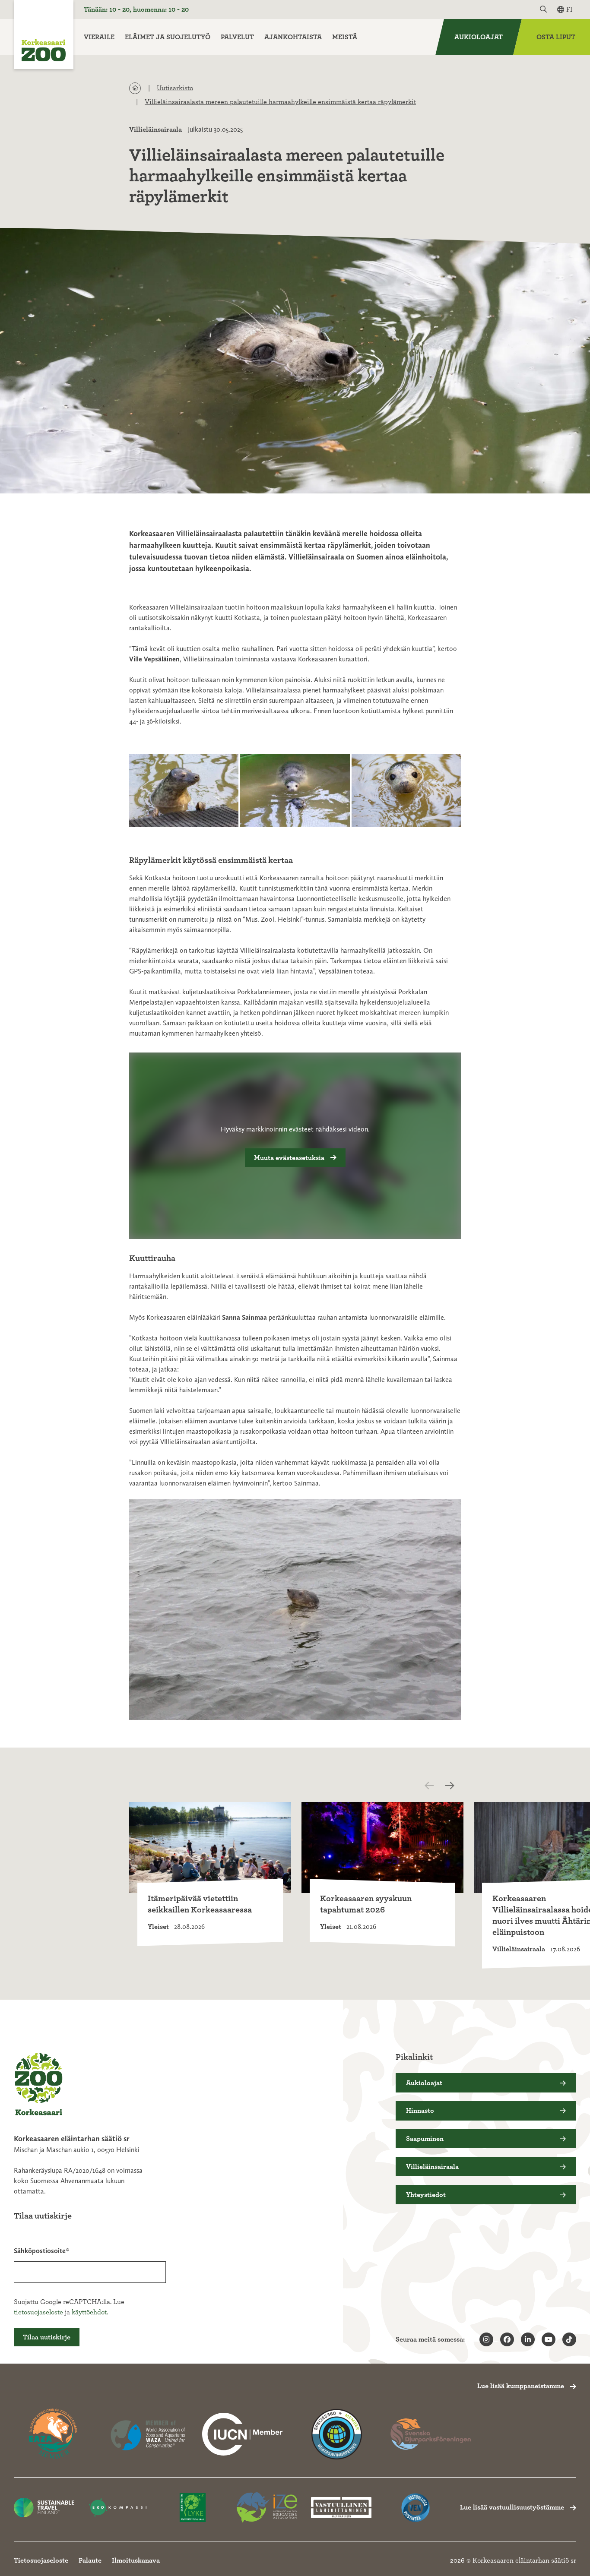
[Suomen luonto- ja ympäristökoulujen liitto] (193, 2508)
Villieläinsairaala (155, 130)
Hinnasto (420, 2111)
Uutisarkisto (175, 88)
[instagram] (486, 2339)
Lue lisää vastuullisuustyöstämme (512, 2507)
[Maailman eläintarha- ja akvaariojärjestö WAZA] (148, 2434)
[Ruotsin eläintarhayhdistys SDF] (431, 2434)
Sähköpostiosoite (40, 2251)
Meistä (345, 37)
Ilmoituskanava (136, 2560)
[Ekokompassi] (118, 2508)
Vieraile (99, 37)
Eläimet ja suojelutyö (168, 37)
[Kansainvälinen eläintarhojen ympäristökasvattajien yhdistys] (267, 2508)
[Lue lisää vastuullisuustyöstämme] (242, 2434)
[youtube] (549, 2339)
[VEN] (416, 2508)
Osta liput (556, 37)
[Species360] (336, 2434)
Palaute (90, 2560)
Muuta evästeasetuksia (289, 1158)
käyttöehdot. (90, 2312)
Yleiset (158, 1927)
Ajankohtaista (293, 37)
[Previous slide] (437, 1786)
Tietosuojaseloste (41, 2560)
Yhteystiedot (426, 2195)
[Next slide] (452, 1786)
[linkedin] (528, 2339)
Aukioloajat (479, 37)
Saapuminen (425, 2139)
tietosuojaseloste (38, 2312)
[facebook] (507, 2339)
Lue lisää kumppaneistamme (521, 2386)
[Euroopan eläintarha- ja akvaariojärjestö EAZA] (54, 2434)
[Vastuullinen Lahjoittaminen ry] (341, 2508)
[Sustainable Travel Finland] (44, 2508)
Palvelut (237, 37)
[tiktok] (569, 2339)
